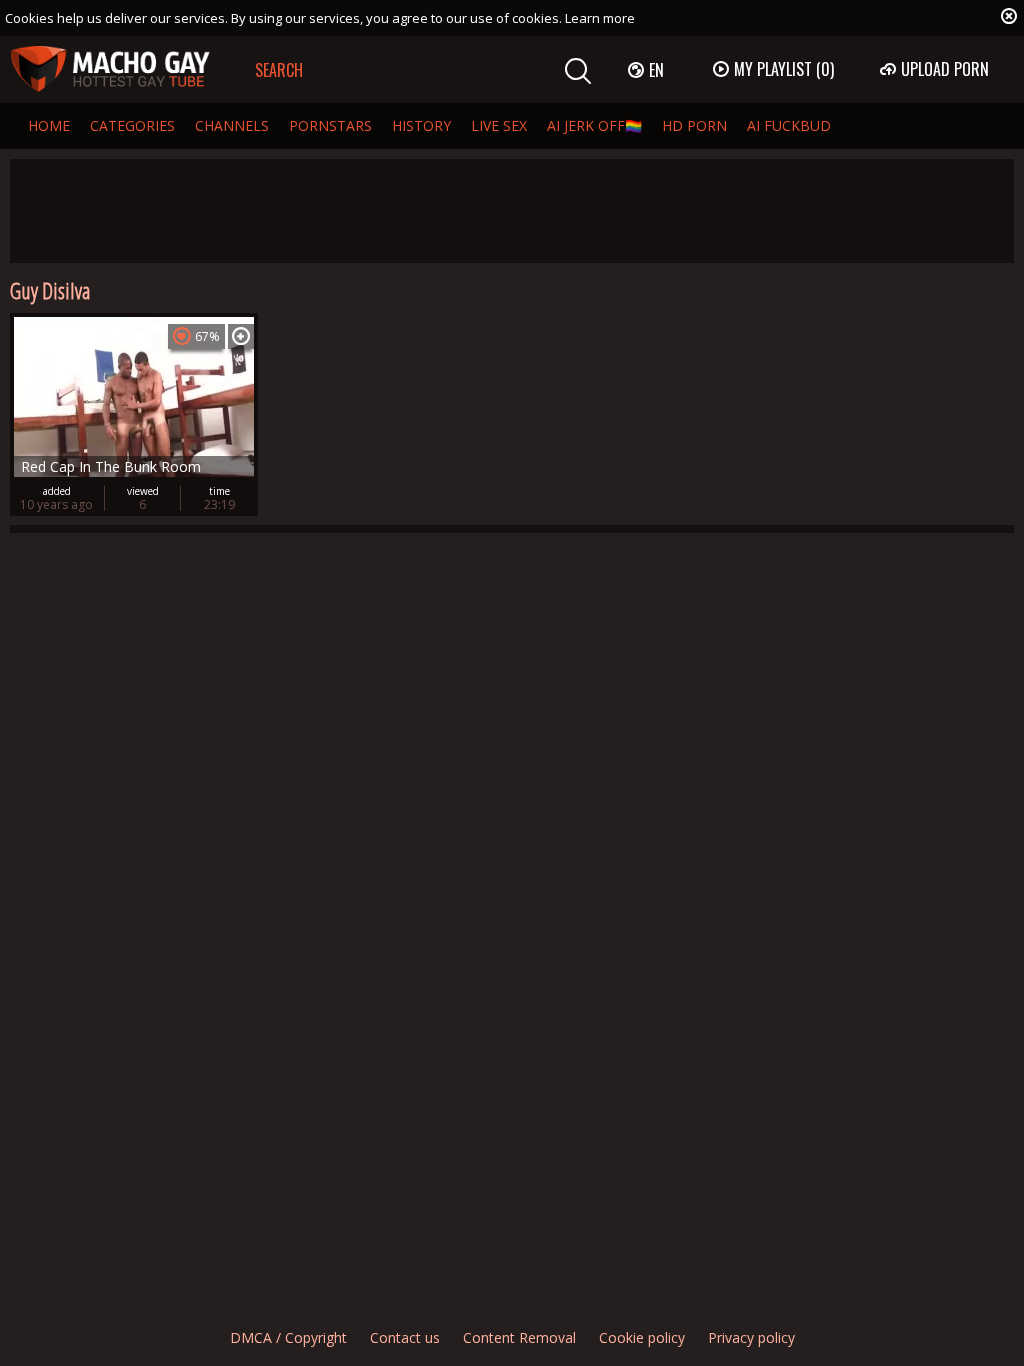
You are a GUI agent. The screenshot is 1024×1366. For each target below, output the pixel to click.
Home (49, 125)
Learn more (600, 18)
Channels (232, 125)
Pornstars (330, 125)
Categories (132, 125)
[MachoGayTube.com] (110, 69)
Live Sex (499, 125)
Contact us (405, 1337)
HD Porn (694, 125)
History (421, 125)
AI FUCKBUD (789, 125)
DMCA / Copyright (288, 1337)
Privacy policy (751, 1337)
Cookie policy (642, 1337)
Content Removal (519, 1337)
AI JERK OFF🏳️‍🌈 (594, 125)
